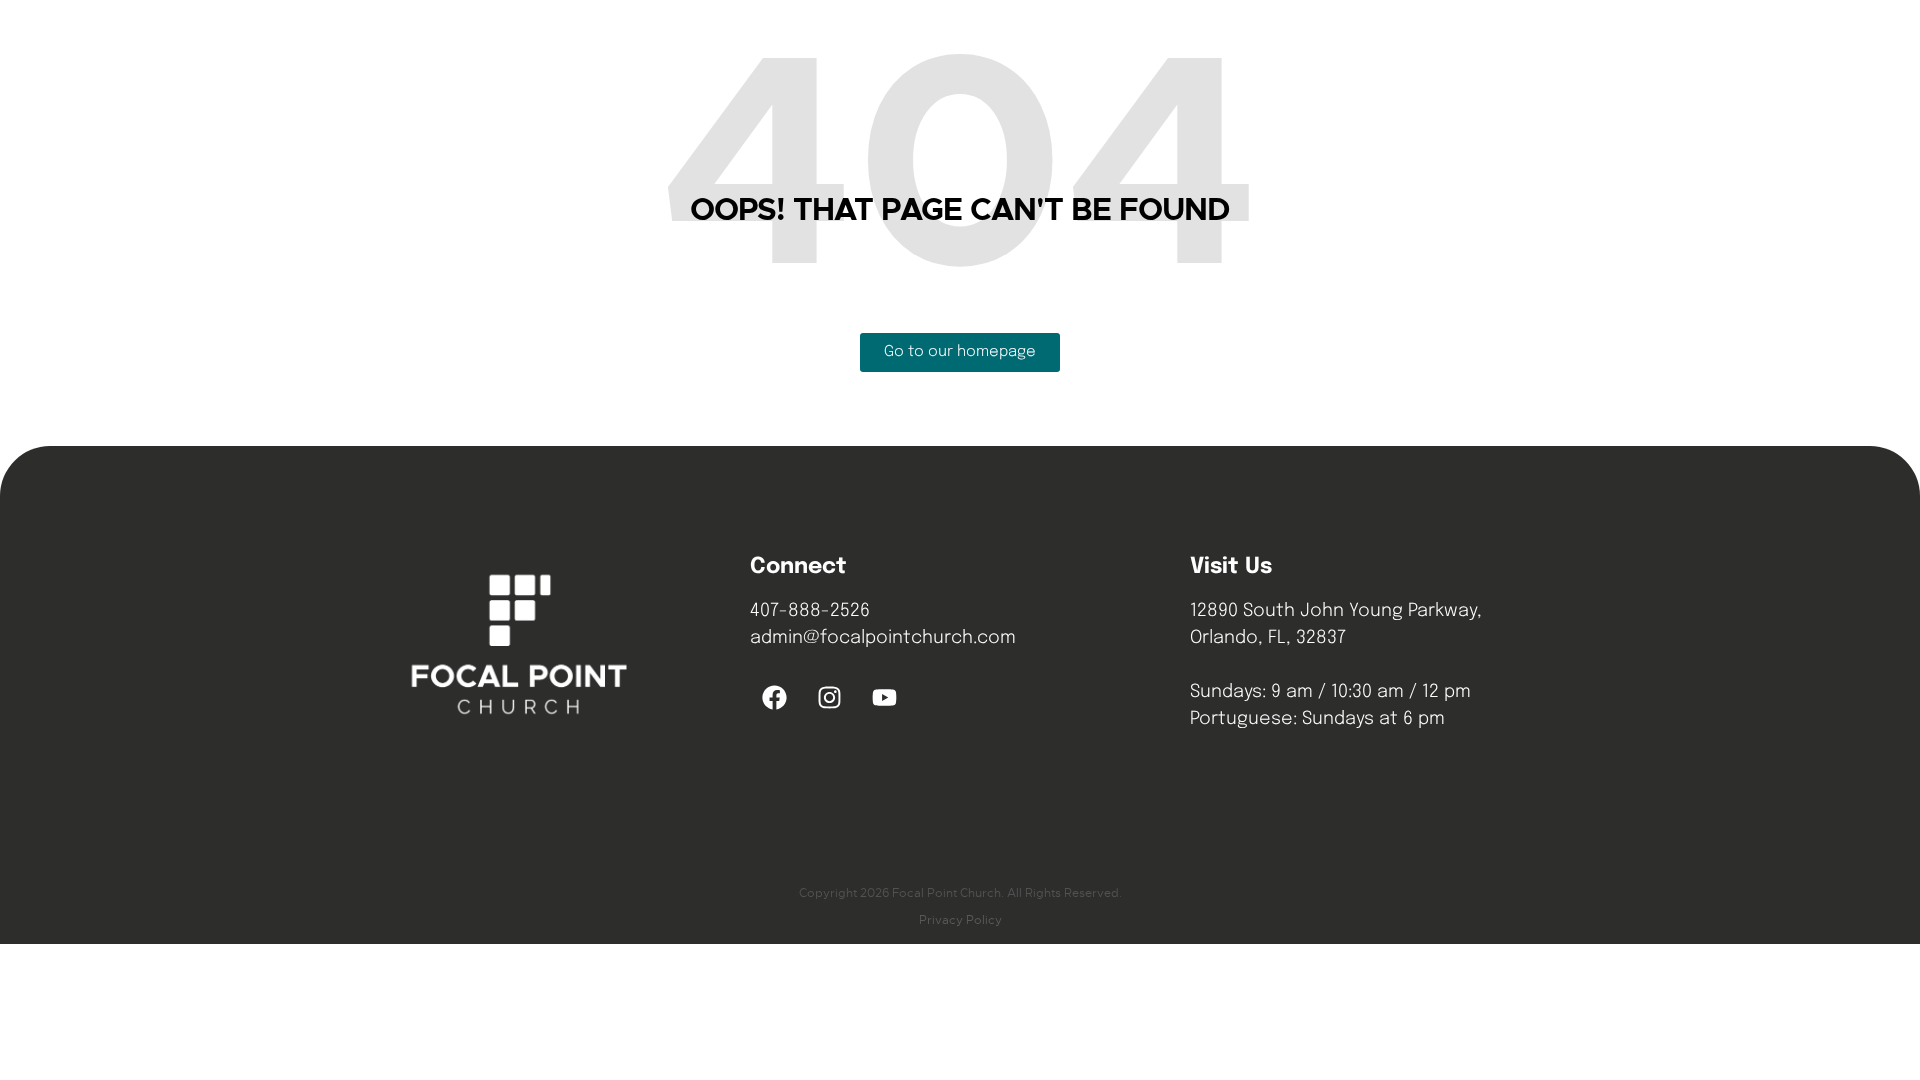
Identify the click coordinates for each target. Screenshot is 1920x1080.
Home (885, 44)
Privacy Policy (960, 920)
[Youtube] (885, 697)
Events (1176, 44)
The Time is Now (1420, 44)
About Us (973, 44)
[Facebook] (775, 697)
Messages (1079, 44)
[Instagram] (830, 697)
